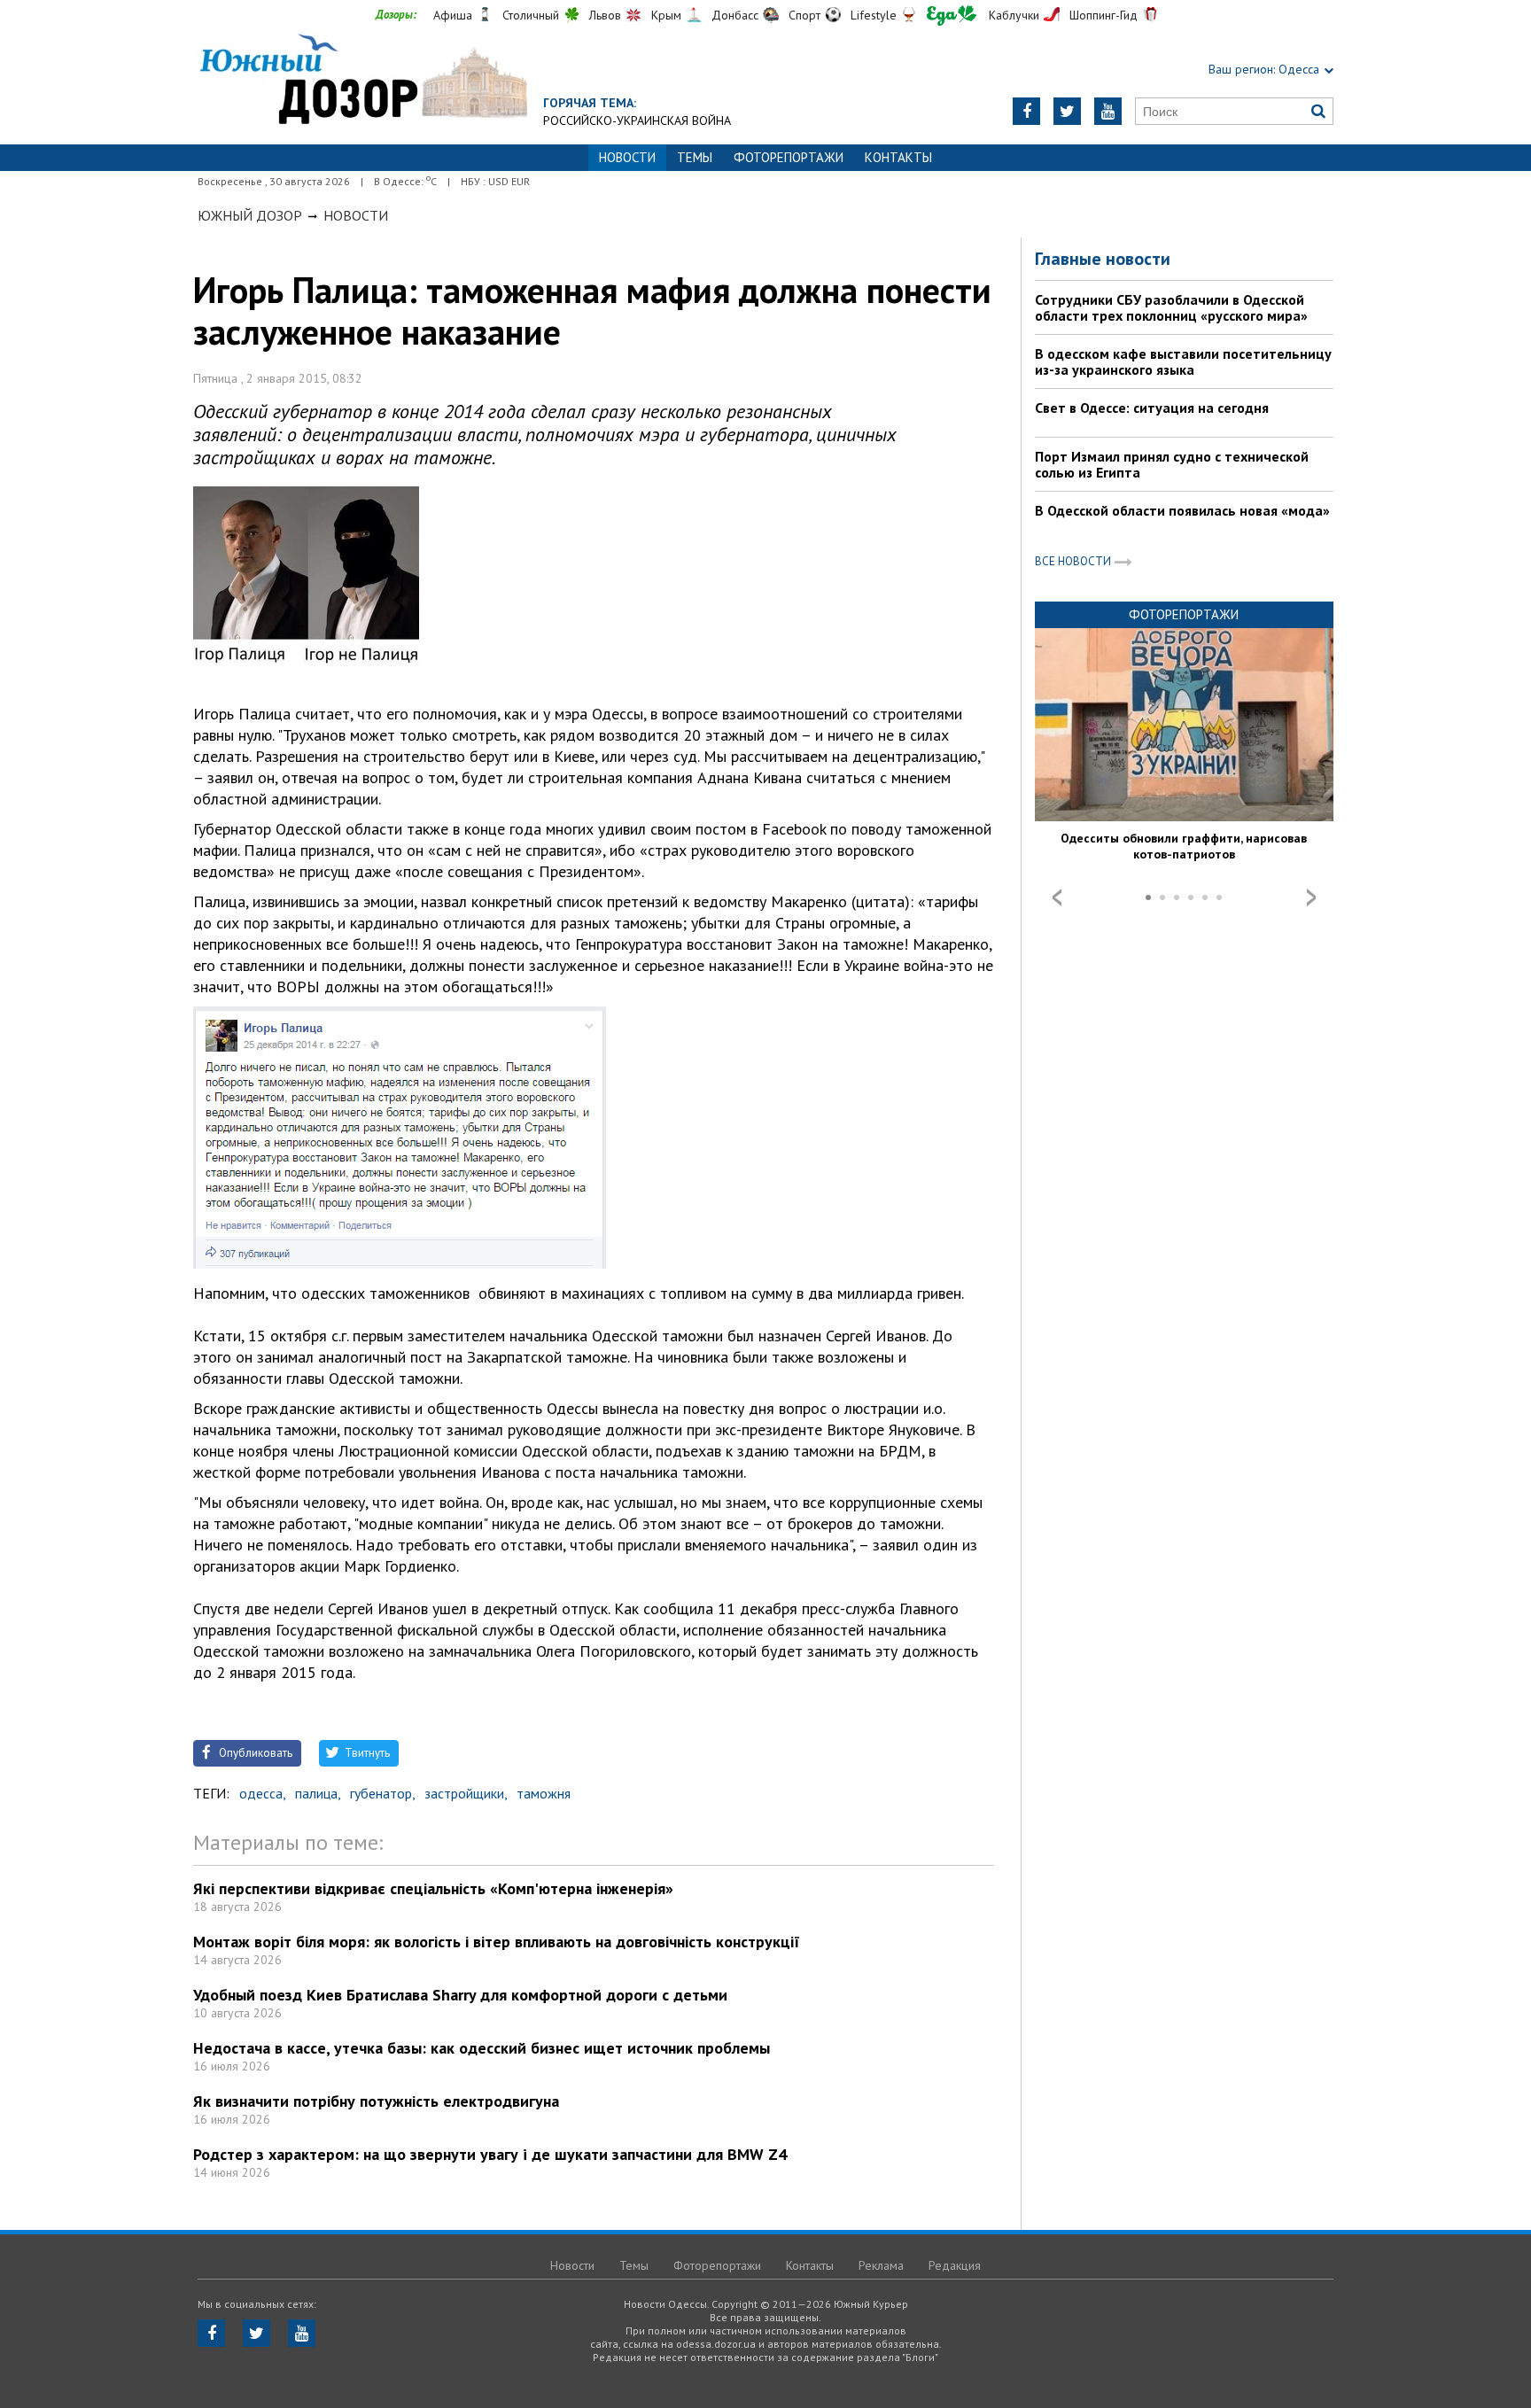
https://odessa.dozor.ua (362, 81)
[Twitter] (1067, 111)
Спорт (804, 15)
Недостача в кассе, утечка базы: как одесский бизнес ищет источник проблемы (482, 2048)
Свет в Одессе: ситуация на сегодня (1152, 408)
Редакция (955, 2265)
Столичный (531, 15)
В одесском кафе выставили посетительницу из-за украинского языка (1183, 361)
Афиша (453, 15)
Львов (605, 15)
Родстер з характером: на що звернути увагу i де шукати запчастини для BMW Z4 (490, 2154)
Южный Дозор (250, 215)
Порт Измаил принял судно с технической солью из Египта (1172, 464)
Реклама (881, 2265)
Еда (952, 16)
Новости (356, 215)
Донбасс (735, 15)
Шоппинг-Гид (1104, 15)
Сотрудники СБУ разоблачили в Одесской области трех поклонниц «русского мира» (1171, 307)
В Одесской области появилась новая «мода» (1182, 510)
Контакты (898, 157)
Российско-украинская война (637, 120)
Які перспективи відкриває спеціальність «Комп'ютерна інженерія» (433, 1888)
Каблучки (1014, 15)
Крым (666, 15)
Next (1311, 897)
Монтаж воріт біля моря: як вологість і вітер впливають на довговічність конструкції (497, 1942)
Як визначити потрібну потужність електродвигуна (376, 2101)
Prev (1057, 897)
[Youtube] (1108, 111)
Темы (695, 157)
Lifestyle (874, 15)
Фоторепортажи (789, 157)
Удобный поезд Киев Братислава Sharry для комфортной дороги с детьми (460, 1995)
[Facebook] (1026, 111)
